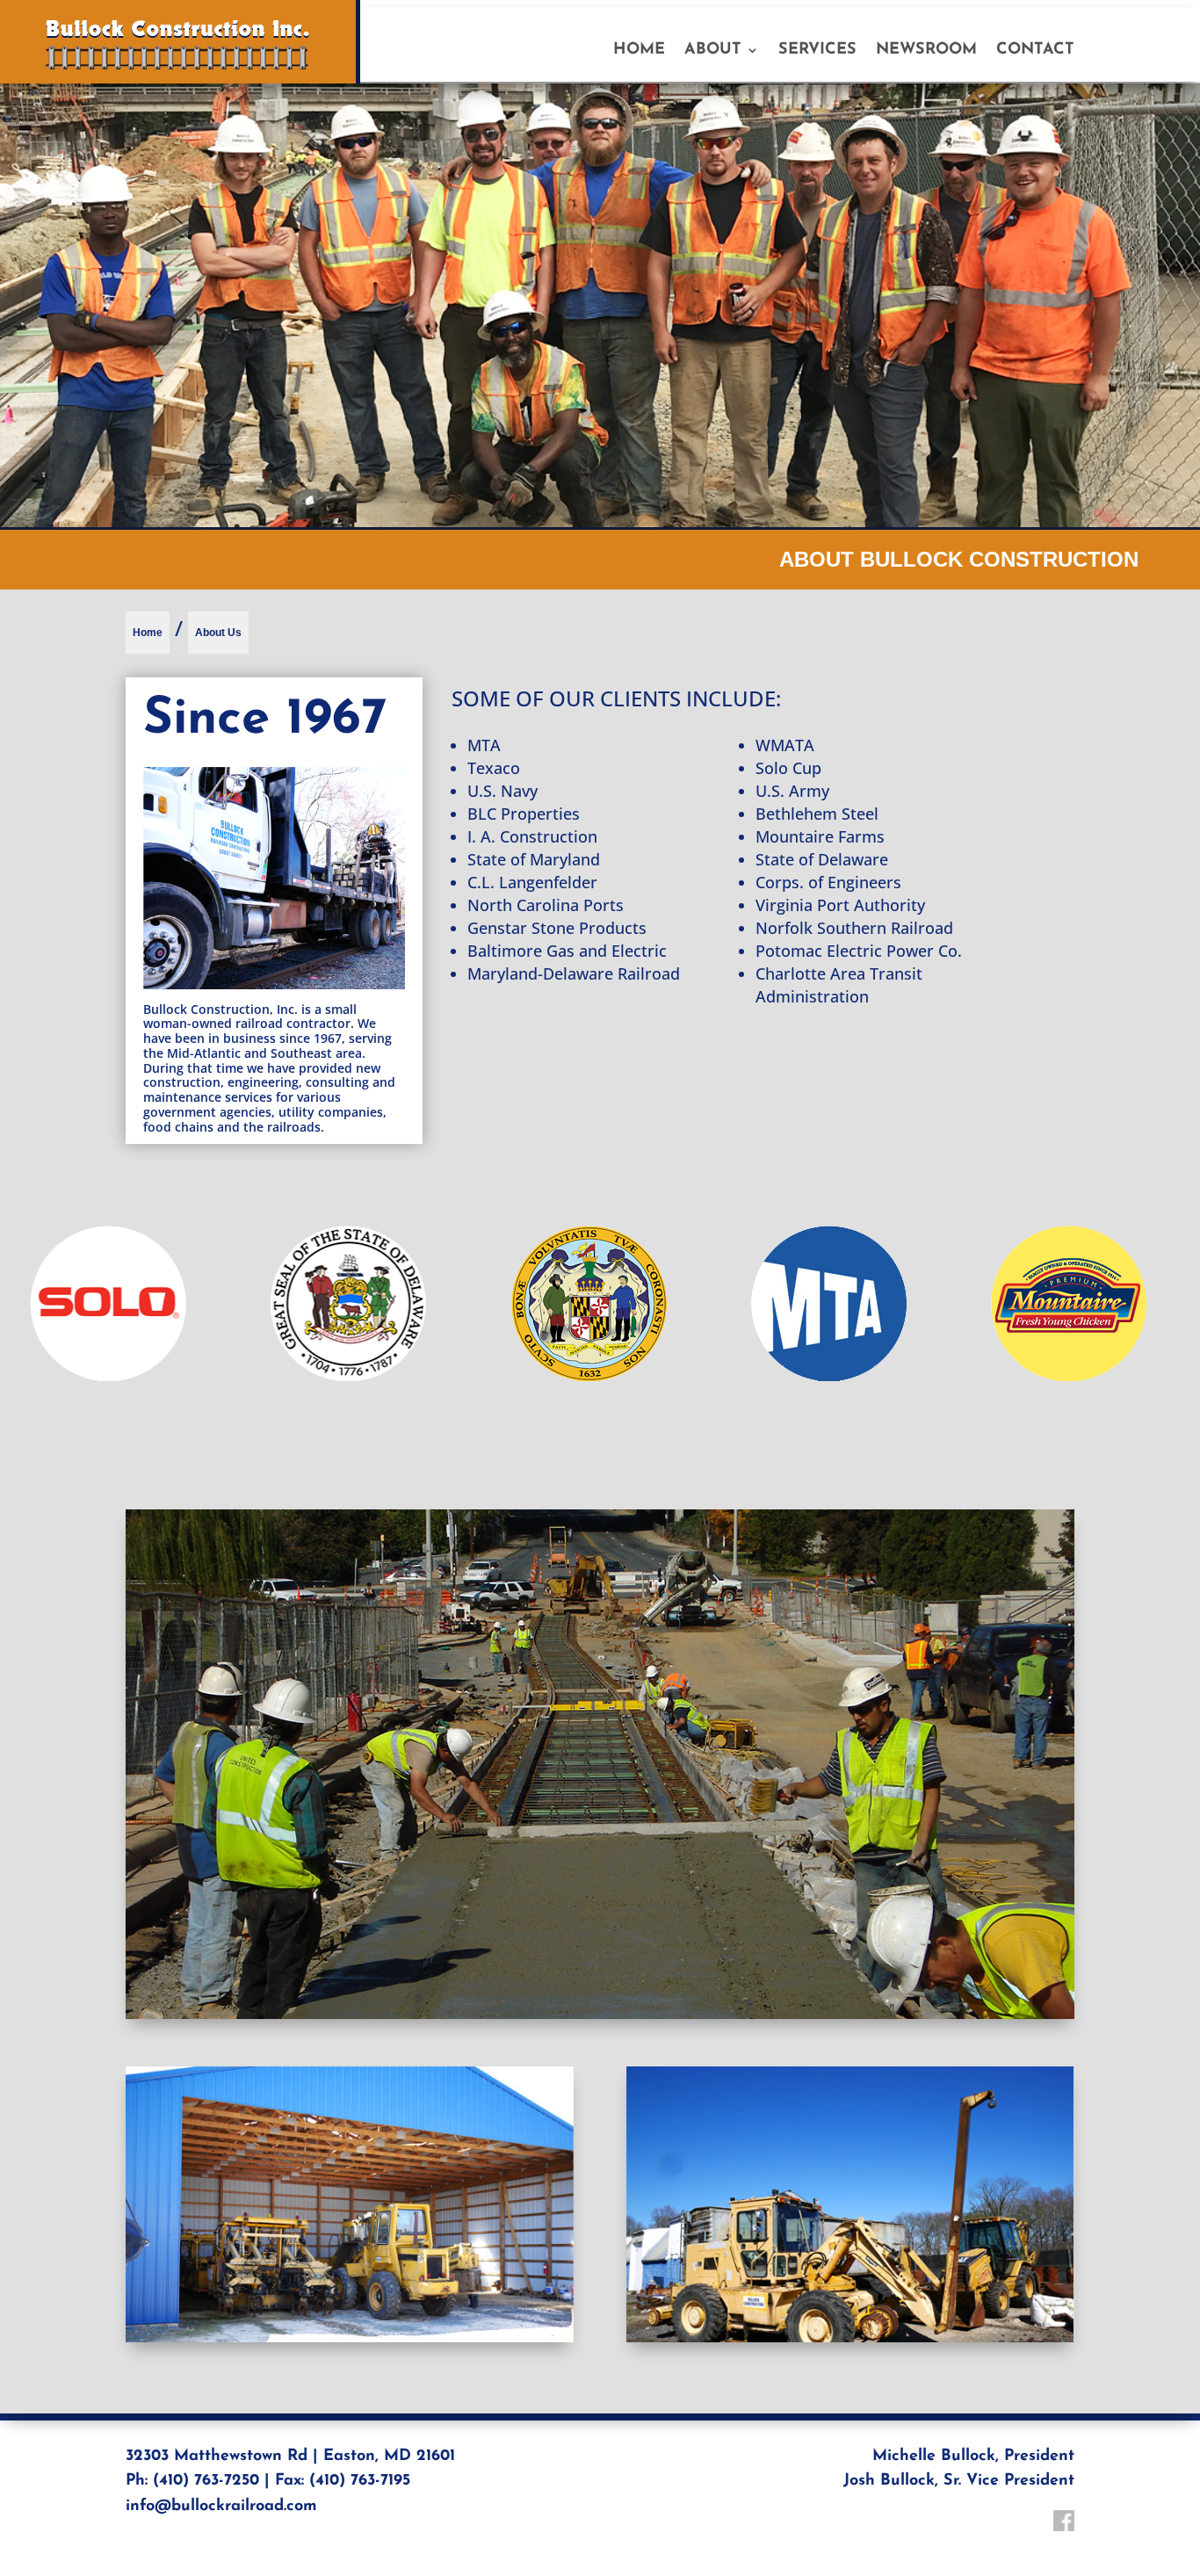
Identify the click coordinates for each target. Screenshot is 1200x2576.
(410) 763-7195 (360, 2481)
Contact (1035, 51)
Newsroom (926, 51)
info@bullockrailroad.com (221, 2507)
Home (639, 51)
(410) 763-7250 (206, 2481)
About (713, 51)
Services (817, 51)
